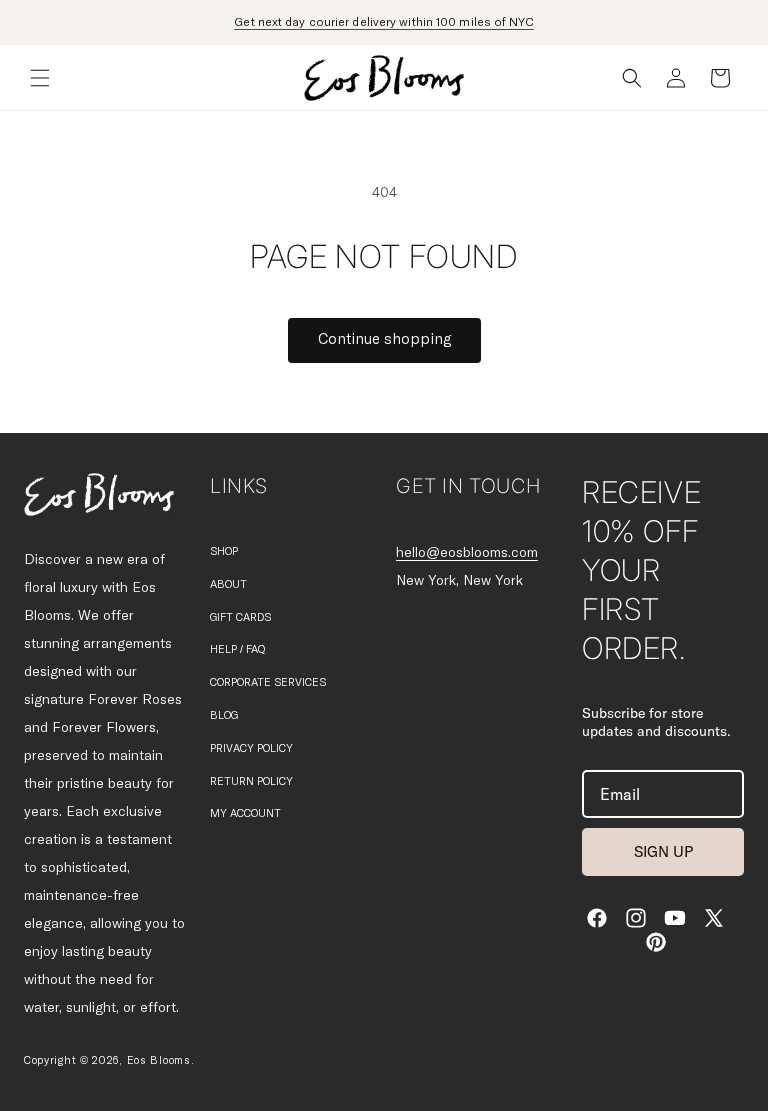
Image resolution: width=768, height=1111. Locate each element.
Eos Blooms (159, 1060)
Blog (224, 715)
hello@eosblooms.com (467, 553)
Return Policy (251, 781)
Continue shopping (384, 339)
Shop (224, 551)
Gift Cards (240, 617)
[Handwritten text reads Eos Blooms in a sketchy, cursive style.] (99, 494)
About (228, 584)
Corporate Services (268, 682)
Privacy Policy (251, 748)
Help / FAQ (237, 649)
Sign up (663, 851)
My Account (245, 813)
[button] (40, 78)
